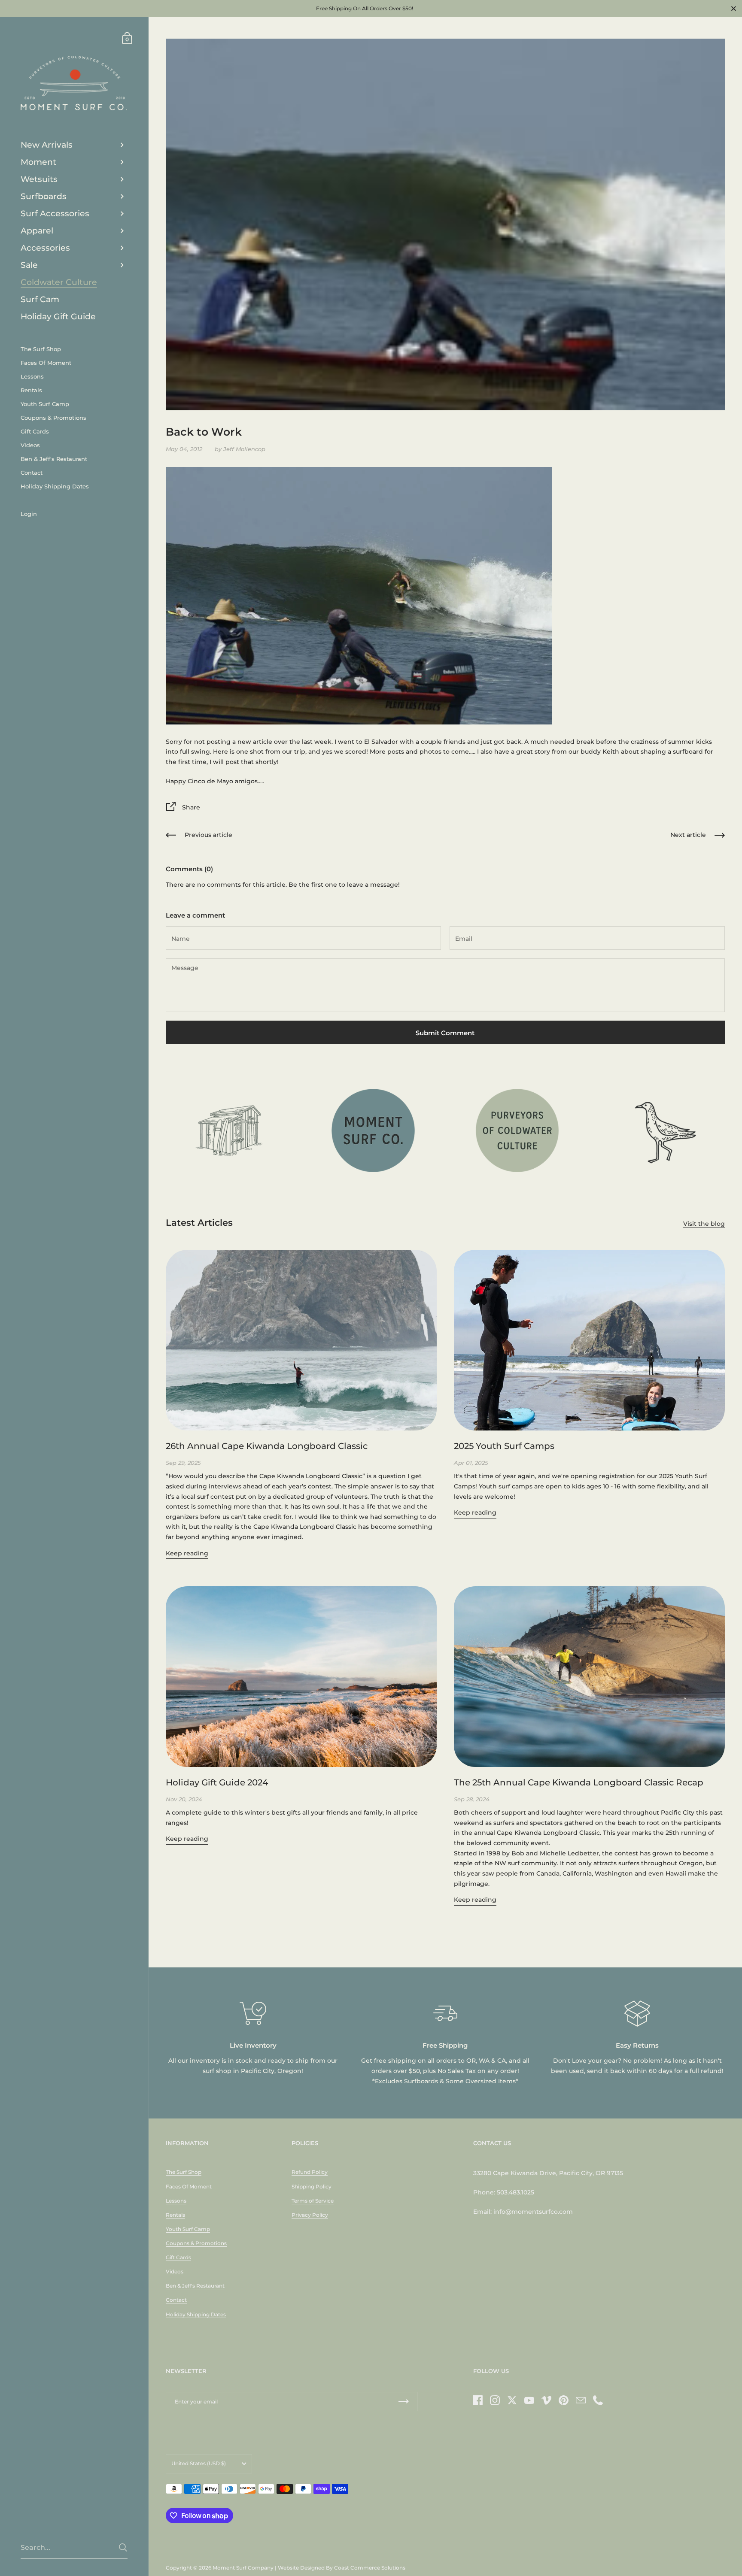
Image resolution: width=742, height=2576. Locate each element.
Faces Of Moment (189, 2187)
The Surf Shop (184, 2172)
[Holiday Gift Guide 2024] (301, 1677)
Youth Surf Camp (188, 2229)
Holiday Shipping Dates (196, 2314)
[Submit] (123, 2547)
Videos (175, 2271)
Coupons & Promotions (196, 2243)
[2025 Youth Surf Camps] (589, 1340)
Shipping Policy (312, 2187)
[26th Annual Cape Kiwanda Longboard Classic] (301, 1340)
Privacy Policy (310, 2215)
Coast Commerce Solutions (370, 2568)
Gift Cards (178, 2257)
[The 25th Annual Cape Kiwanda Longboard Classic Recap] (589, 1677)
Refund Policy (310, 2172)
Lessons (176, 2201)
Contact (176, 2300)
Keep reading (187, 1553)
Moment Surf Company (243, 2568)
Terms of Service (313, 2201)
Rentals (175, 2215)
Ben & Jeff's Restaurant (195, 2286)
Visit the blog (704, 1224)
